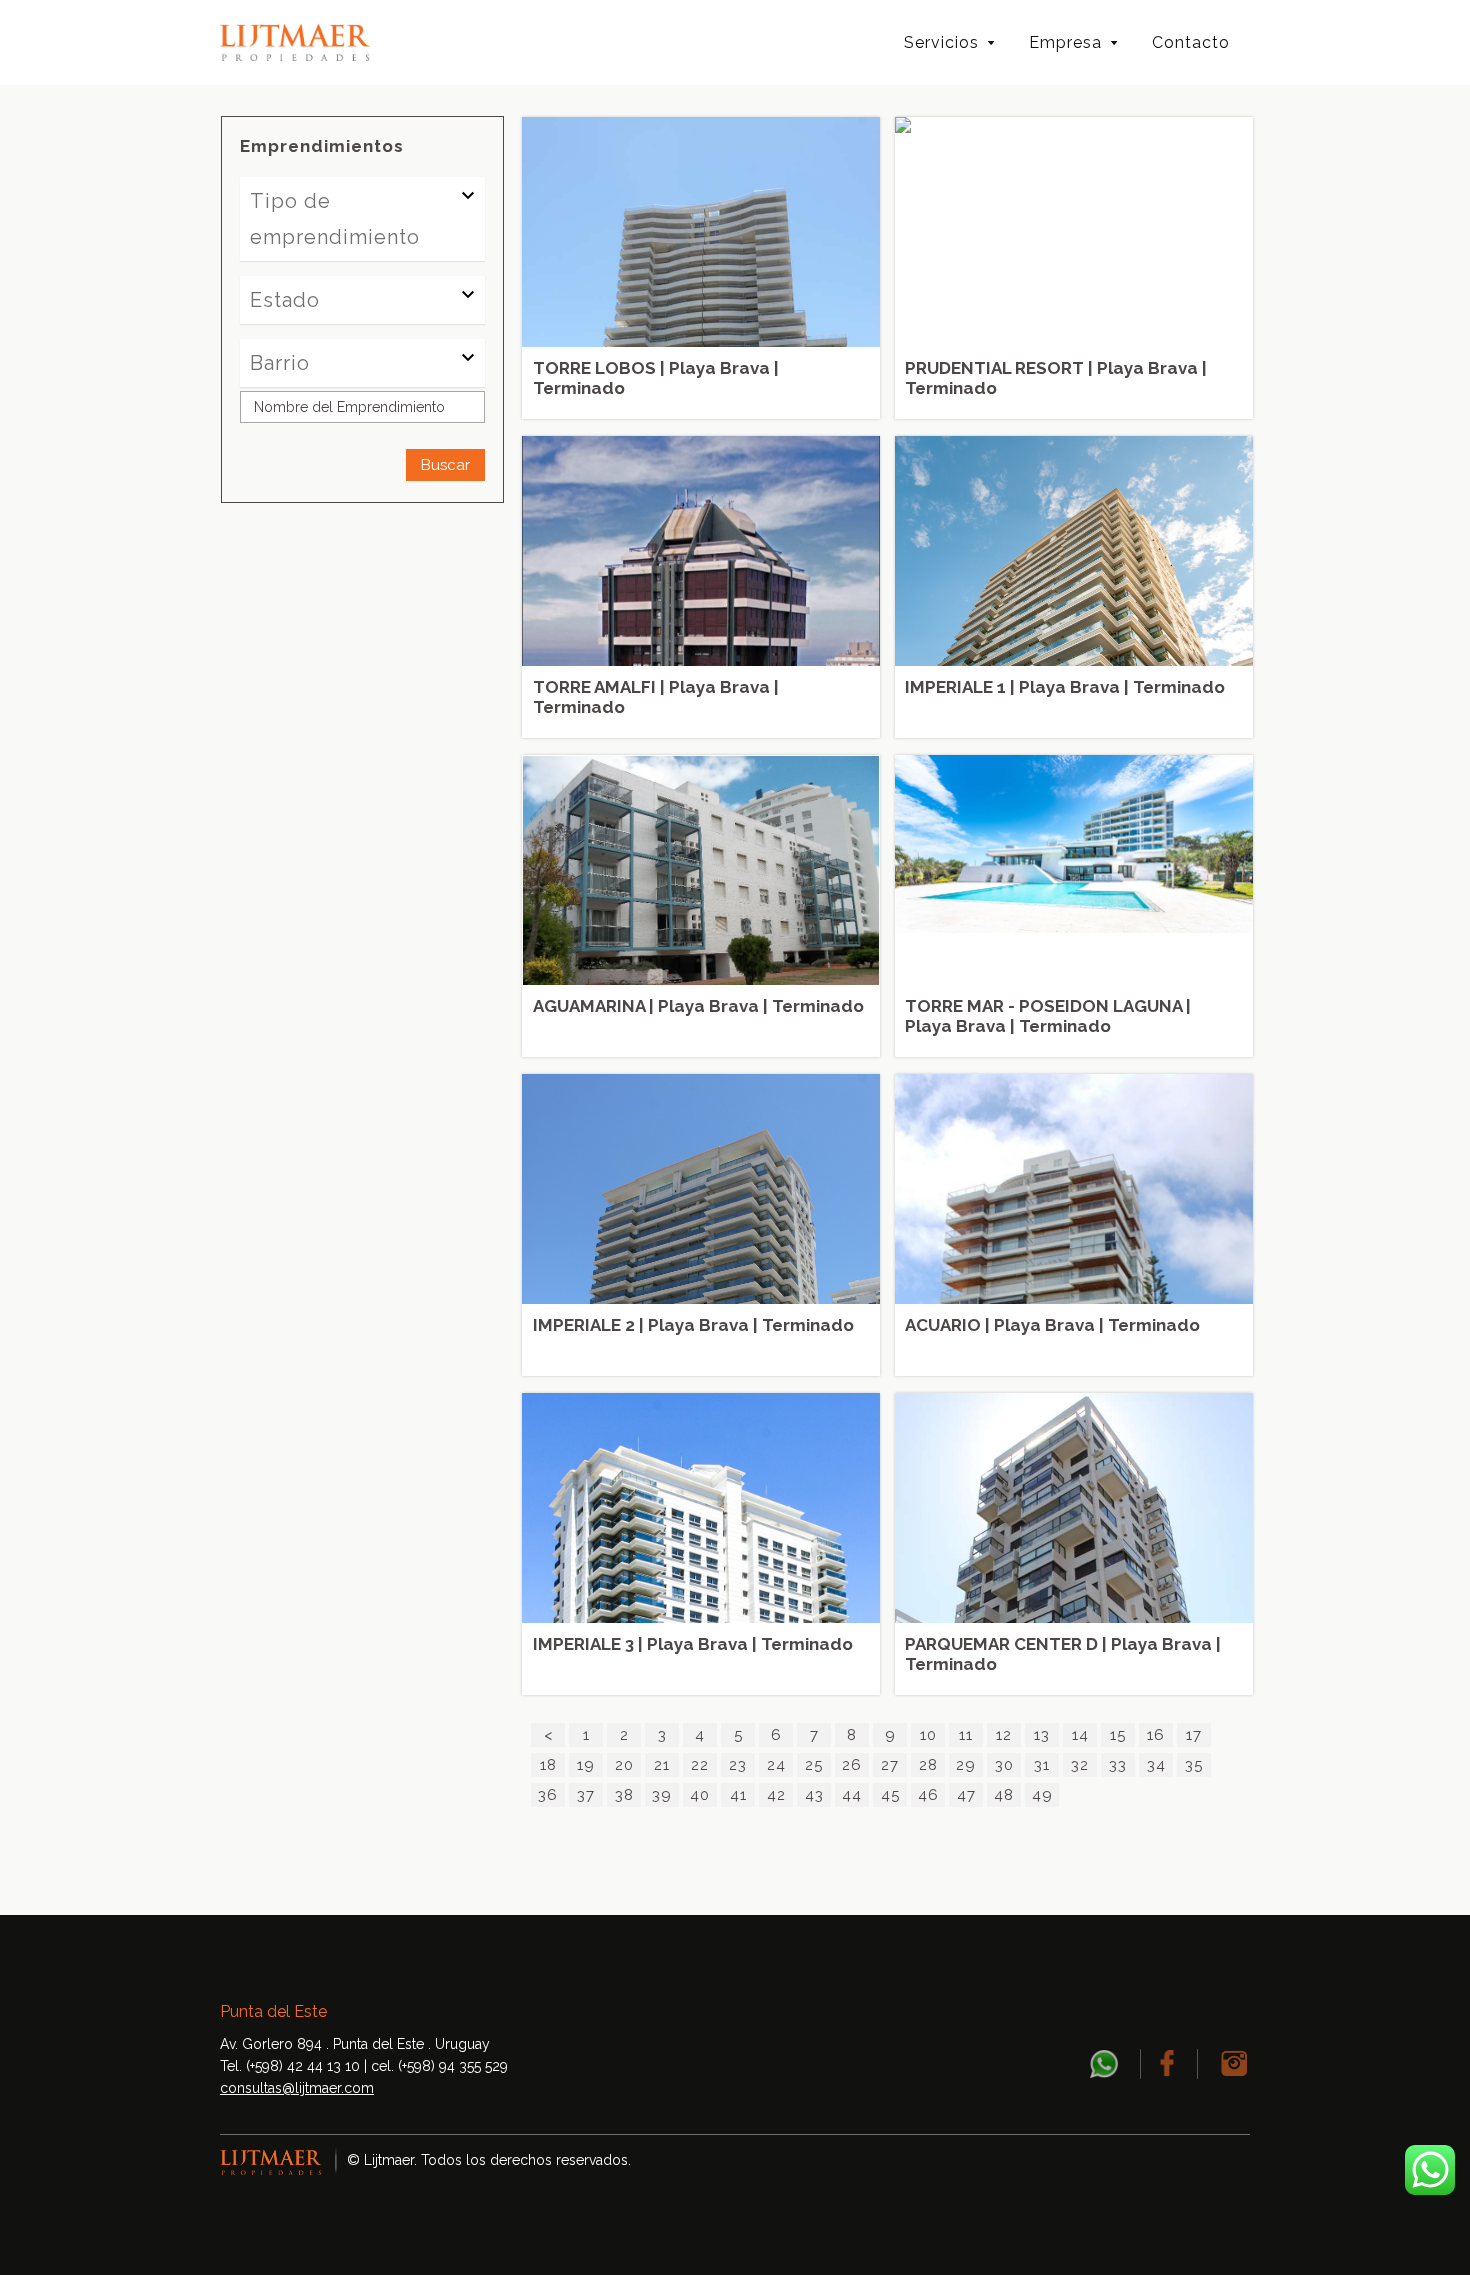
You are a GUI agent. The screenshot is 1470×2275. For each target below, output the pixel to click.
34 (1156, 1765)
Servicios (941, 42)
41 (738, 1795)
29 (966, 1765)
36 (548, 1795)
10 (928, 1735)
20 (624, 1765)
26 (852, 1765)
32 (1080, 1765)
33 (1118, 1765)
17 (1194, 1735)
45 (890, 1795)
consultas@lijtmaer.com (297, 2088)
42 (776, 1795)
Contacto (1191, 42)
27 (890, 1765)
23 (738, 1765)
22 (700, 1765)
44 (852, 1795)
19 (586, 1765)
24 (776, 1765)
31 (1042, 1765)
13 (1042, 1735)
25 (814, 1765)
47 (966, 1795)
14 (1080, 1735)
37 (586, 1795)
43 (814, 1795)
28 (928, 1765)
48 (1004, 1795)
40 (700, 1795)
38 (624, 1795)
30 (1004, 1765)
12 (1004, 1735)
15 (1118, 1735)
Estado (285, 300)
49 (1042, 1795)
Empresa (1065, 42)
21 (662, 1765)
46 (928, 1795)
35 (1194, 1765)
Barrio (280, 363)
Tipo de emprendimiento (335, 219)
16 (1156, 1735)
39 (662, 1795)
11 (966, 1735)
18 (548, 1765)
